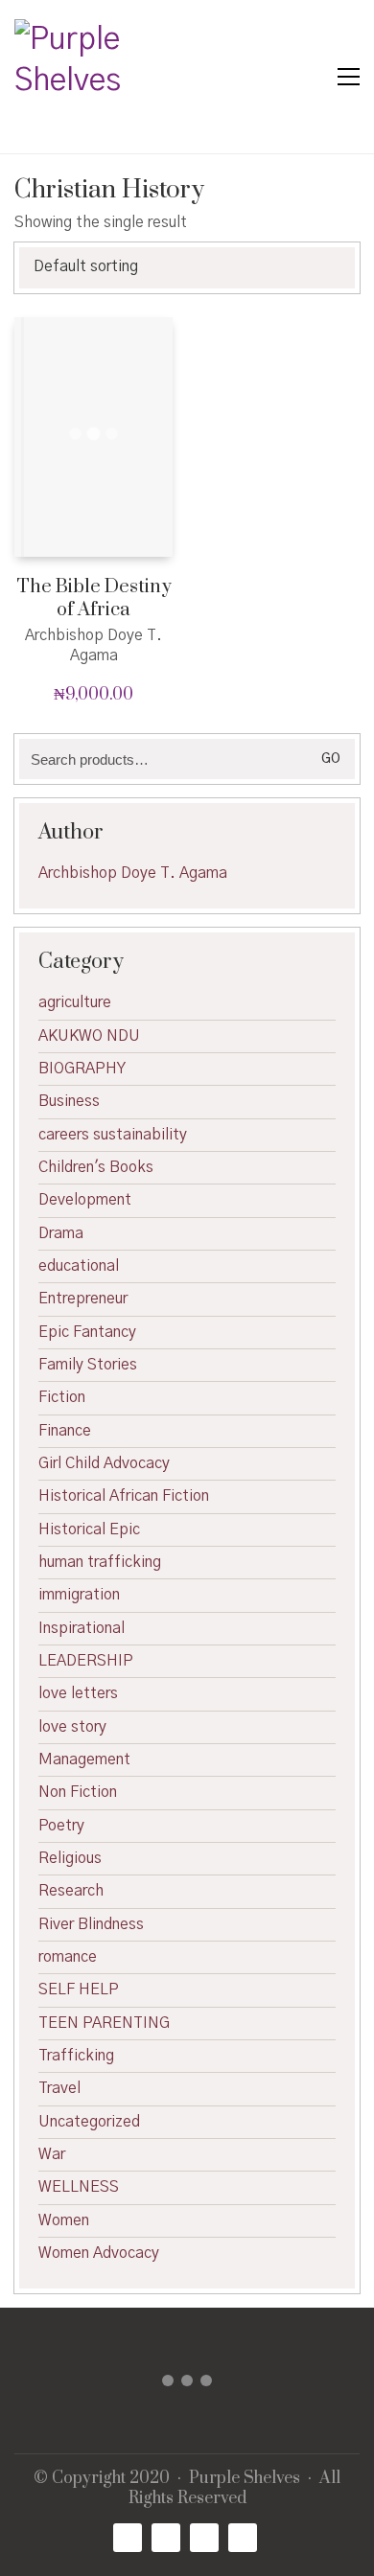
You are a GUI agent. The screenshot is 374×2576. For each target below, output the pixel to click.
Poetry (61, 1826)
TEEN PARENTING (104, 2023)
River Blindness (91, 1924)
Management (84, 1759)
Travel (59, 2088)
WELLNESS (79, 2187)
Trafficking (76, 2056)
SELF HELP (79, 1989)
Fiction (62, 1397)
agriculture (75, 1002)
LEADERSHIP (86, 1661)
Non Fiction (78, 1792)
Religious (70, 1858)
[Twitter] (166, 2538)
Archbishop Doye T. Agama (133, 873)
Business (69, 1101)
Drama (61, 1233)
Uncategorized (89, 2122)
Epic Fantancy (87, 1332)
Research (71, 1891)
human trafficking (100, 1562)
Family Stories (88, 1365)
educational (79, 1266)
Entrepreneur (83, 1299)
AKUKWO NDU (89, 1036)
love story (72, 1727)
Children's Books (96, 1167)
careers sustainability (113, 1135)
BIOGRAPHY (82, 1069)
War (52, 2154)
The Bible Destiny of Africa (94, 598)
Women (64, 2220)
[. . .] (187, 2385)
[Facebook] (128, 2538)
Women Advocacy (99, 2253)
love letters (78, 1693)
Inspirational (82, 1628)
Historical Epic (89, 1529)
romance (68, 1957)
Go (331, 759)
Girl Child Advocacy (104, 1463)
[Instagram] (204, 2538)
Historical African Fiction (124, 1496)
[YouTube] (243, 2538)
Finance (65, 1431)
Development (85, 1200)
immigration (79, 1595)
